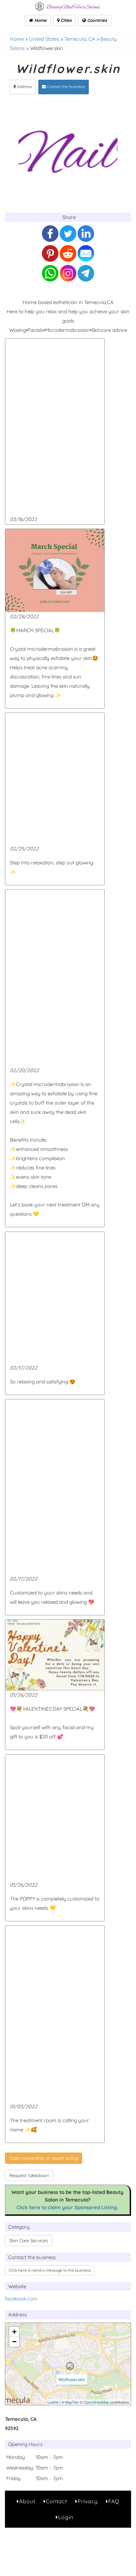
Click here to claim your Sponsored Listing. (68, 2207)
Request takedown (29, 2175)
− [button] (14, 2342)
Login (66, 2517)
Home (40, 20)
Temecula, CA (80, 39)
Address (24, 87)
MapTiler (72, 2402)
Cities (66, 20)
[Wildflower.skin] (70, 2366)
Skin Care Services (29, 2241)
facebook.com (21, 2299)
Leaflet (53, 2402)
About (27, 2501)
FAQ (114, 2501)
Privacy (88, 2501)
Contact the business (66, 87)
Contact (56, 2501)
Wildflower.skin (72, 2379)
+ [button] (14, 2332)
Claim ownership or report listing (44, 2158)
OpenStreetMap (96, 2402)
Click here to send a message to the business (50, 2270)
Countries (96, 20)
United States (44, 39)
